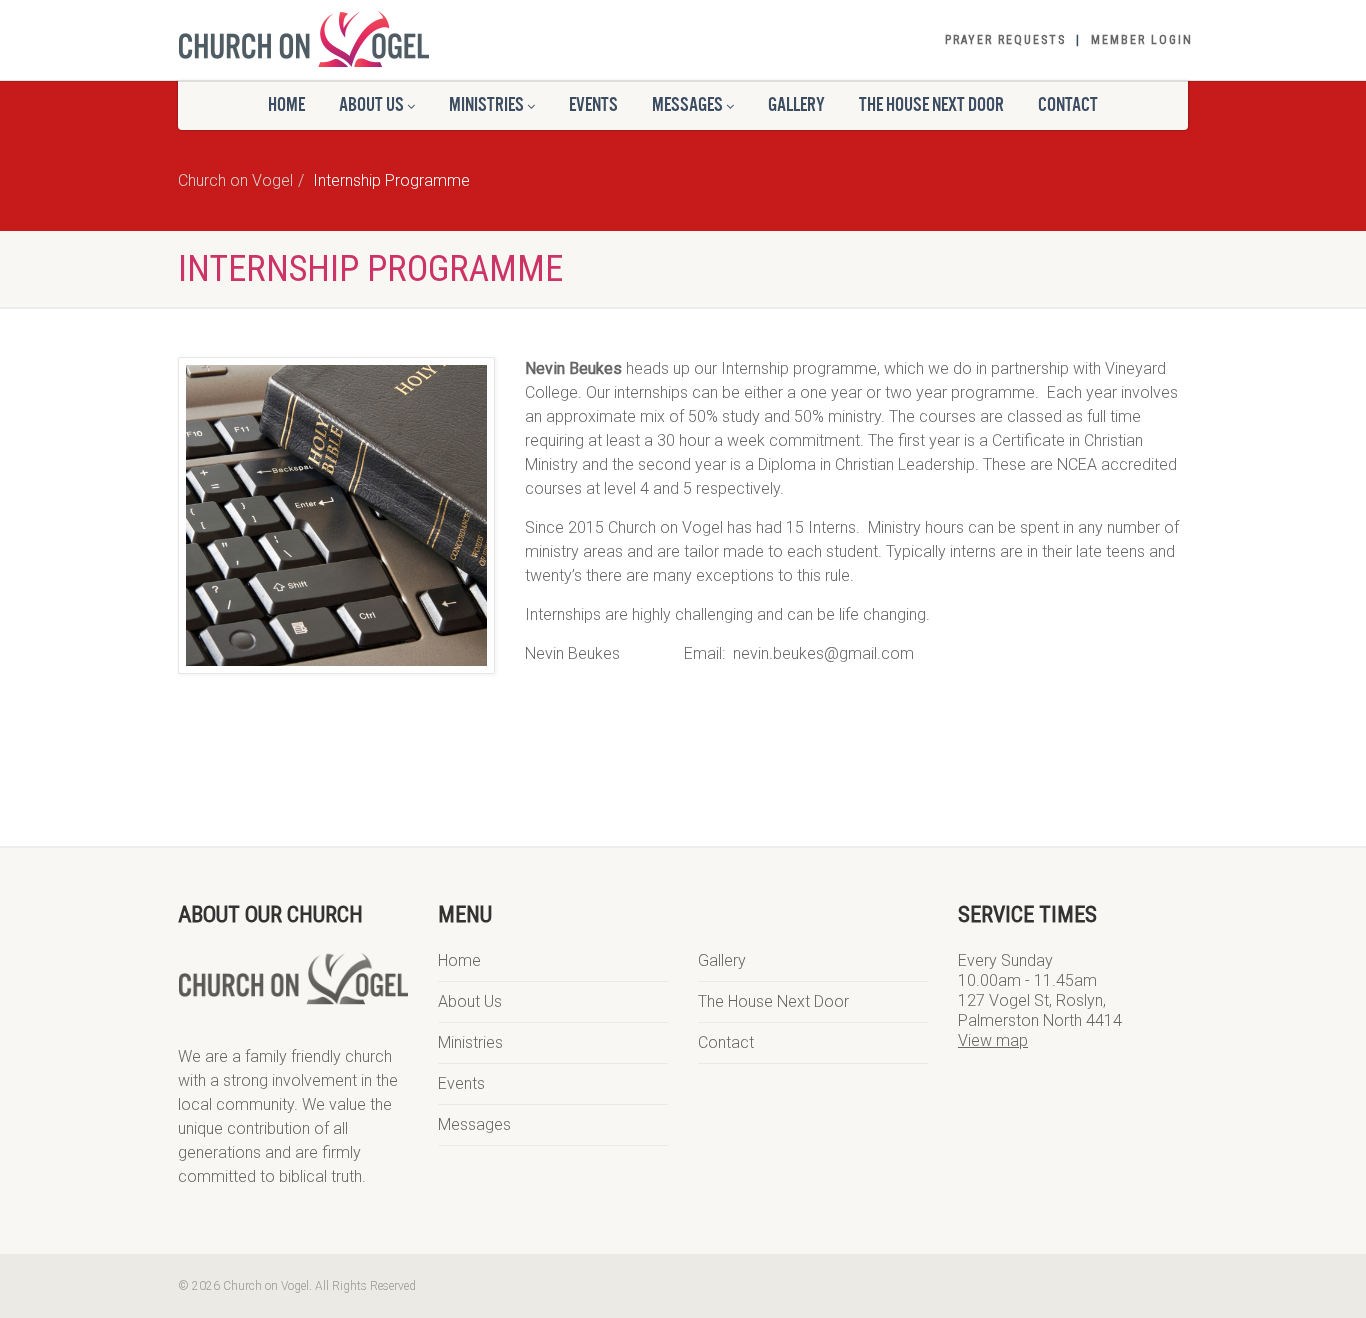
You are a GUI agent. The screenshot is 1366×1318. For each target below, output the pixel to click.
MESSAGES (687, 105)
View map (993, 1040)
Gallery (722, 960)
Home (286, 105)
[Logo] (336, 39)
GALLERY (796, 105)
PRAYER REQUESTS (1005, 40)
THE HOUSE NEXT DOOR (931, 105)
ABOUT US (371, 105)
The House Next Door (773, 1001)
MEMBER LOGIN (1142, 40)
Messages (474, 1124)
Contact (1068, 105)
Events (593, 105)
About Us (470, 1001)
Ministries (486, 105)
